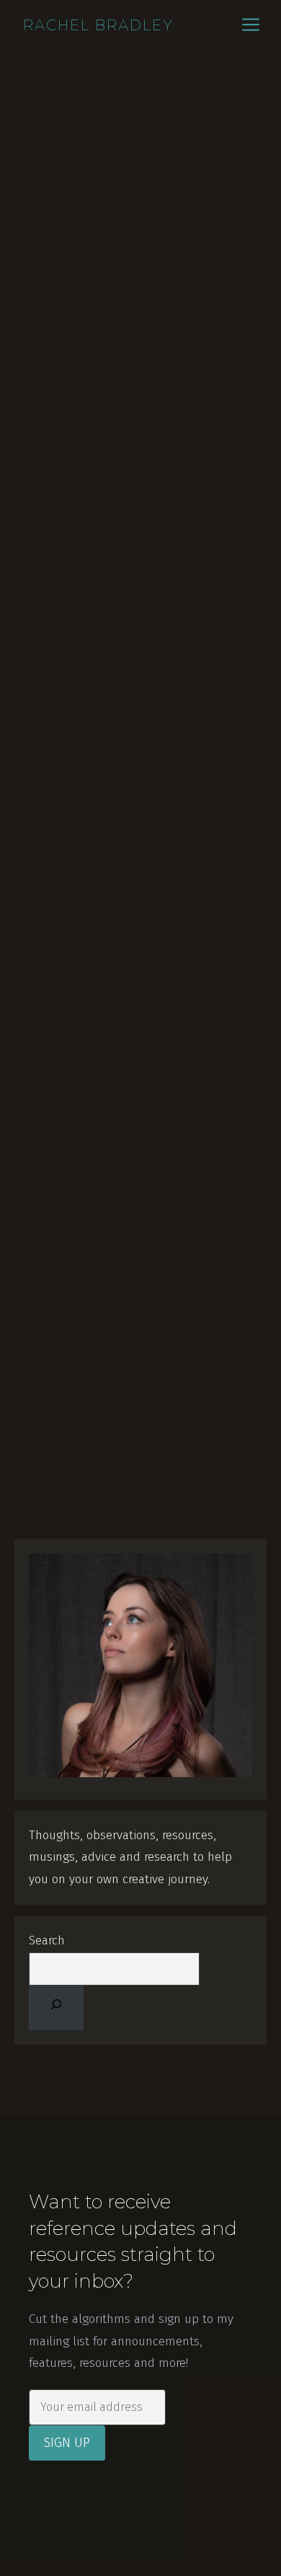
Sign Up (67, 2443)
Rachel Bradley (98, 25)
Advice (50, 862)
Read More (61, 822)
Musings (113, 862)
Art (79, 862)
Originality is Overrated (118, 1241)
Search (47, 1940)
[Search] (56, 2008)
